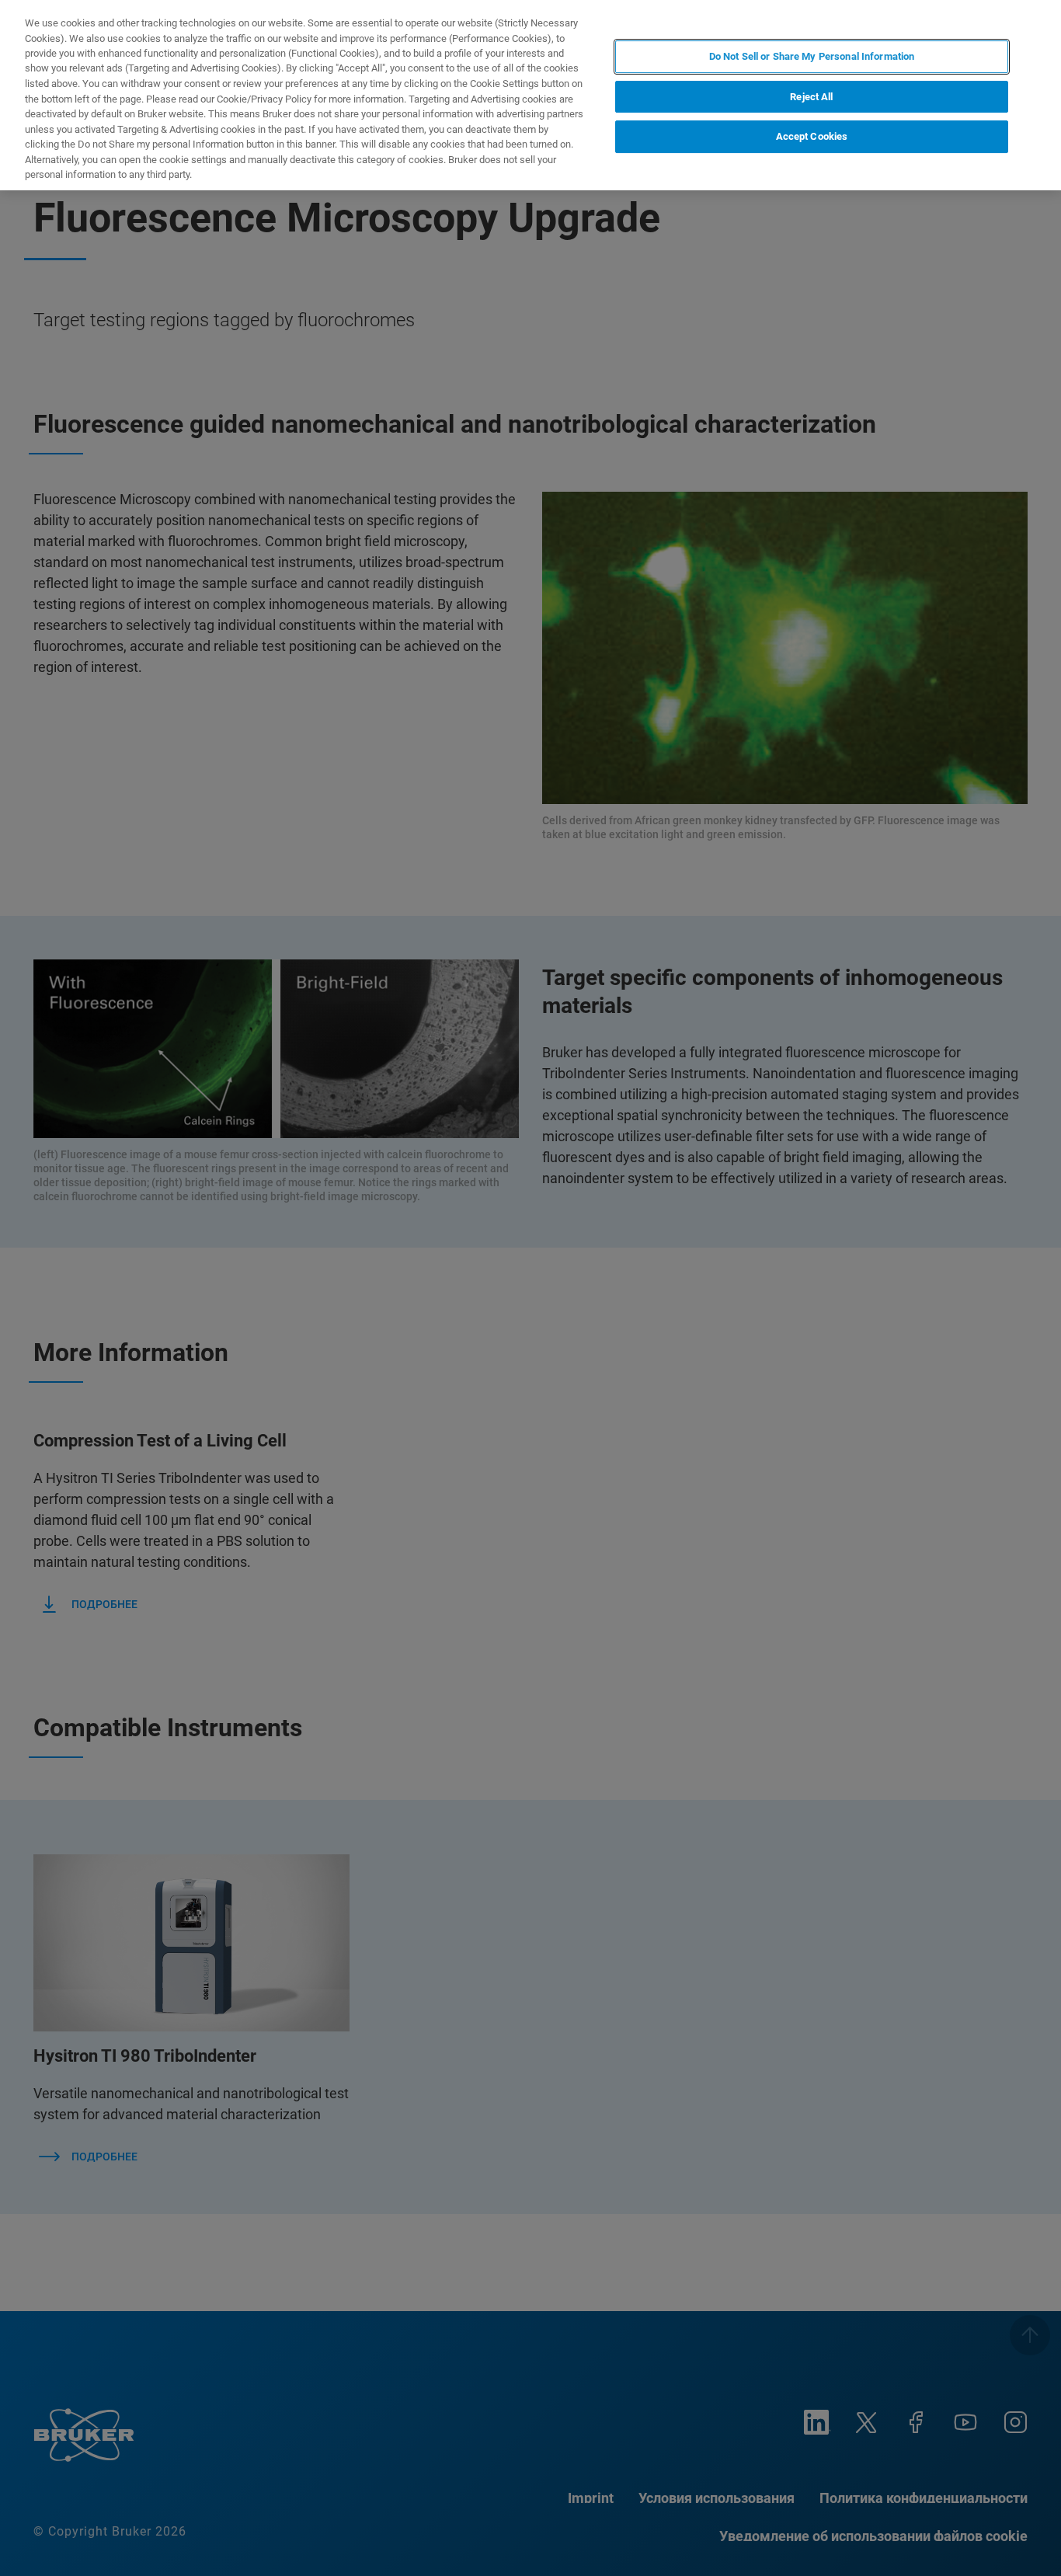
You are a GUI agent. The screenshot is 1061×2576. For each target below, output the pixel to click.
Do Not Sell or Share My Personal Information (812, 56)
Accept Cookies (812, 137)
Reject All (811, 97)
